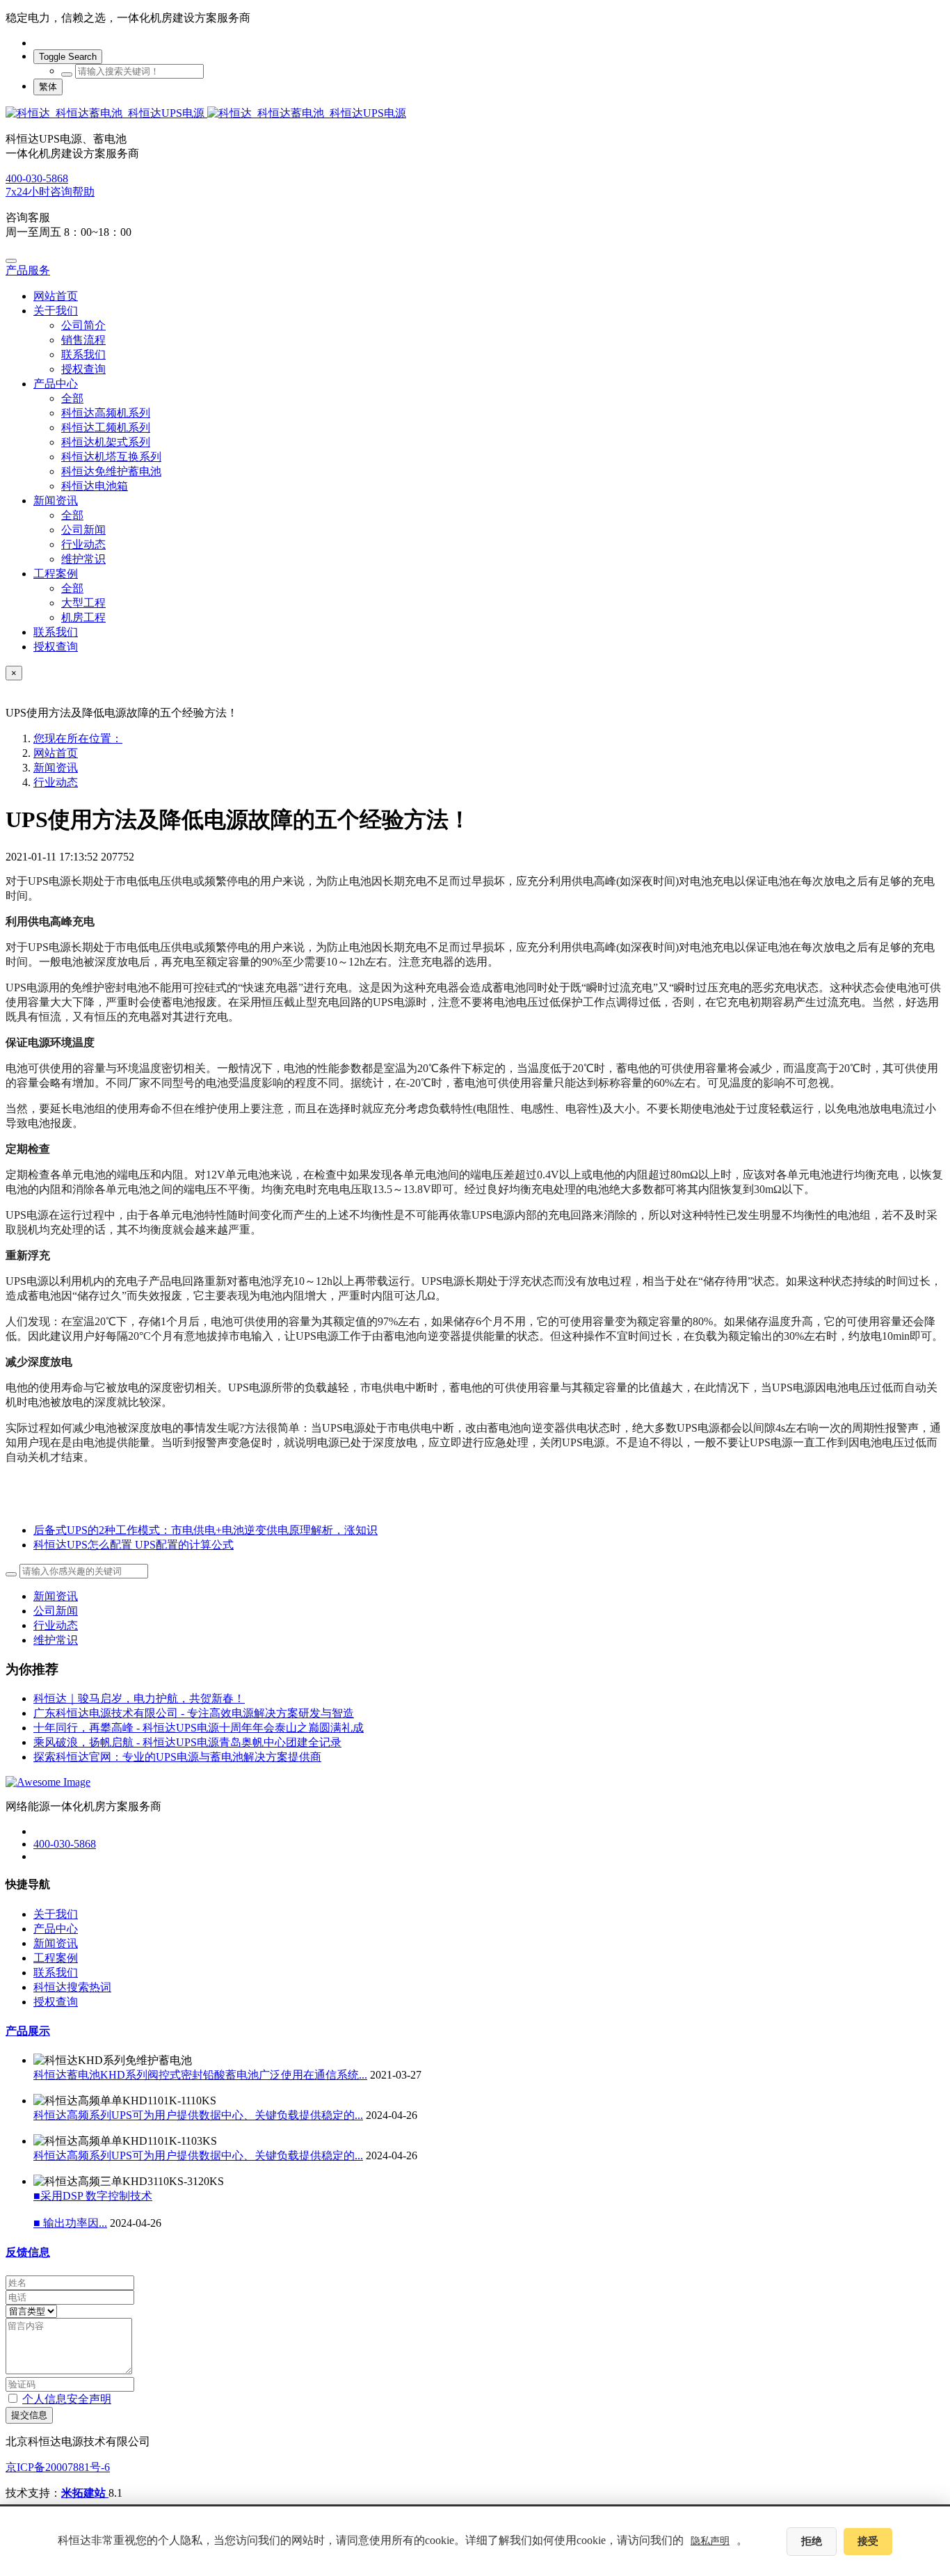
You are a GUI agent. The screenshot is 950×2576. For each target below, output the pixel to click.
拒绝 (812, 2541)
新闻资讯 (56, 768)
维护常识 (56, 1640)
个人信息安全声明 (67, 2399)
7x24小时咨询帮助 (50, 192)
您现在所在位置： (78, 738)
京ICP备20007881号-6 (58, 2467)
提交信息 (29, 2415)
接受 (868, 2541)
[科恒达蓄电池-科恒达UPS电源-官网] (475, 114)
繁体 (48, 87)
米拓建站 (85, 2493)
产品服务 (28, 270)
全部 (72, 398)
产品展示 (28, 2031)
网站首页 (56, 296)
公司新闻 (56, 1611)
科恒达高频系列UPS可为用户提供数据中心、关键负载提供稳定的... (198, 2115)
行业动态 (56, 782)
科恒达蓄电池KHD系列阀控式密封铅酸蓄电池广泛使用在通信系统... (200, 2075)
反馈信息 (28, 2252)
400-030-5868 (37, 178)
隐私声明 (710, 2541)
